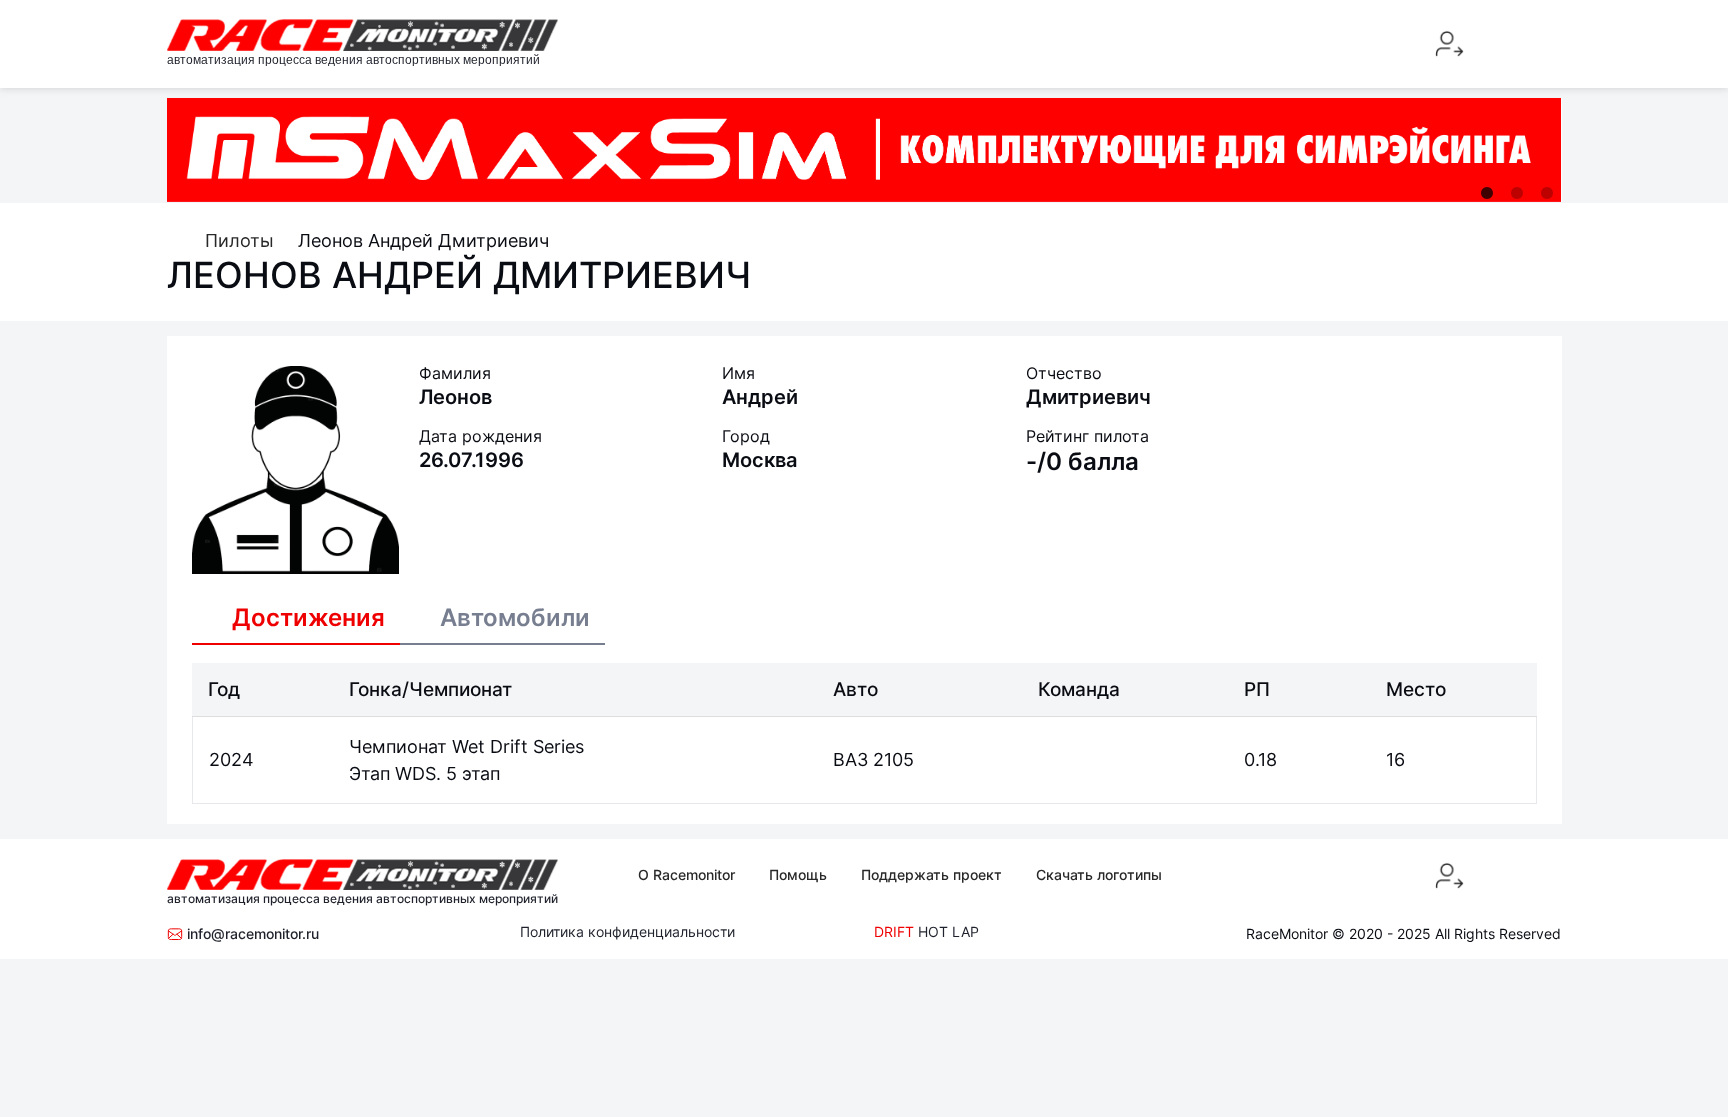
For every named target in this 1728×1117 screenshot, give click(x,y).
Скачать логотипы (1099, 874)
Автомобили (515, 617)
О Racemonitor (686, 874)
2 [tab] (1517, 193)
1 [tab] (1487, 193)
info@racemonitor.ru (251, 933)
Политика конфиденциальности (627, 931)
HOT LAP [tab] (948, 931)
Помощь (798, 874)
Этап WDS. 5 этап (424, 773)
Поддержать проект (931, 874)
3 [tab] (1547, 193)
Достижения (308, 617)
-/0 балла (1082, 461)
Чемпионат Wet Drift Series (466, 746)
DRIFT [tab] (894, 931)
